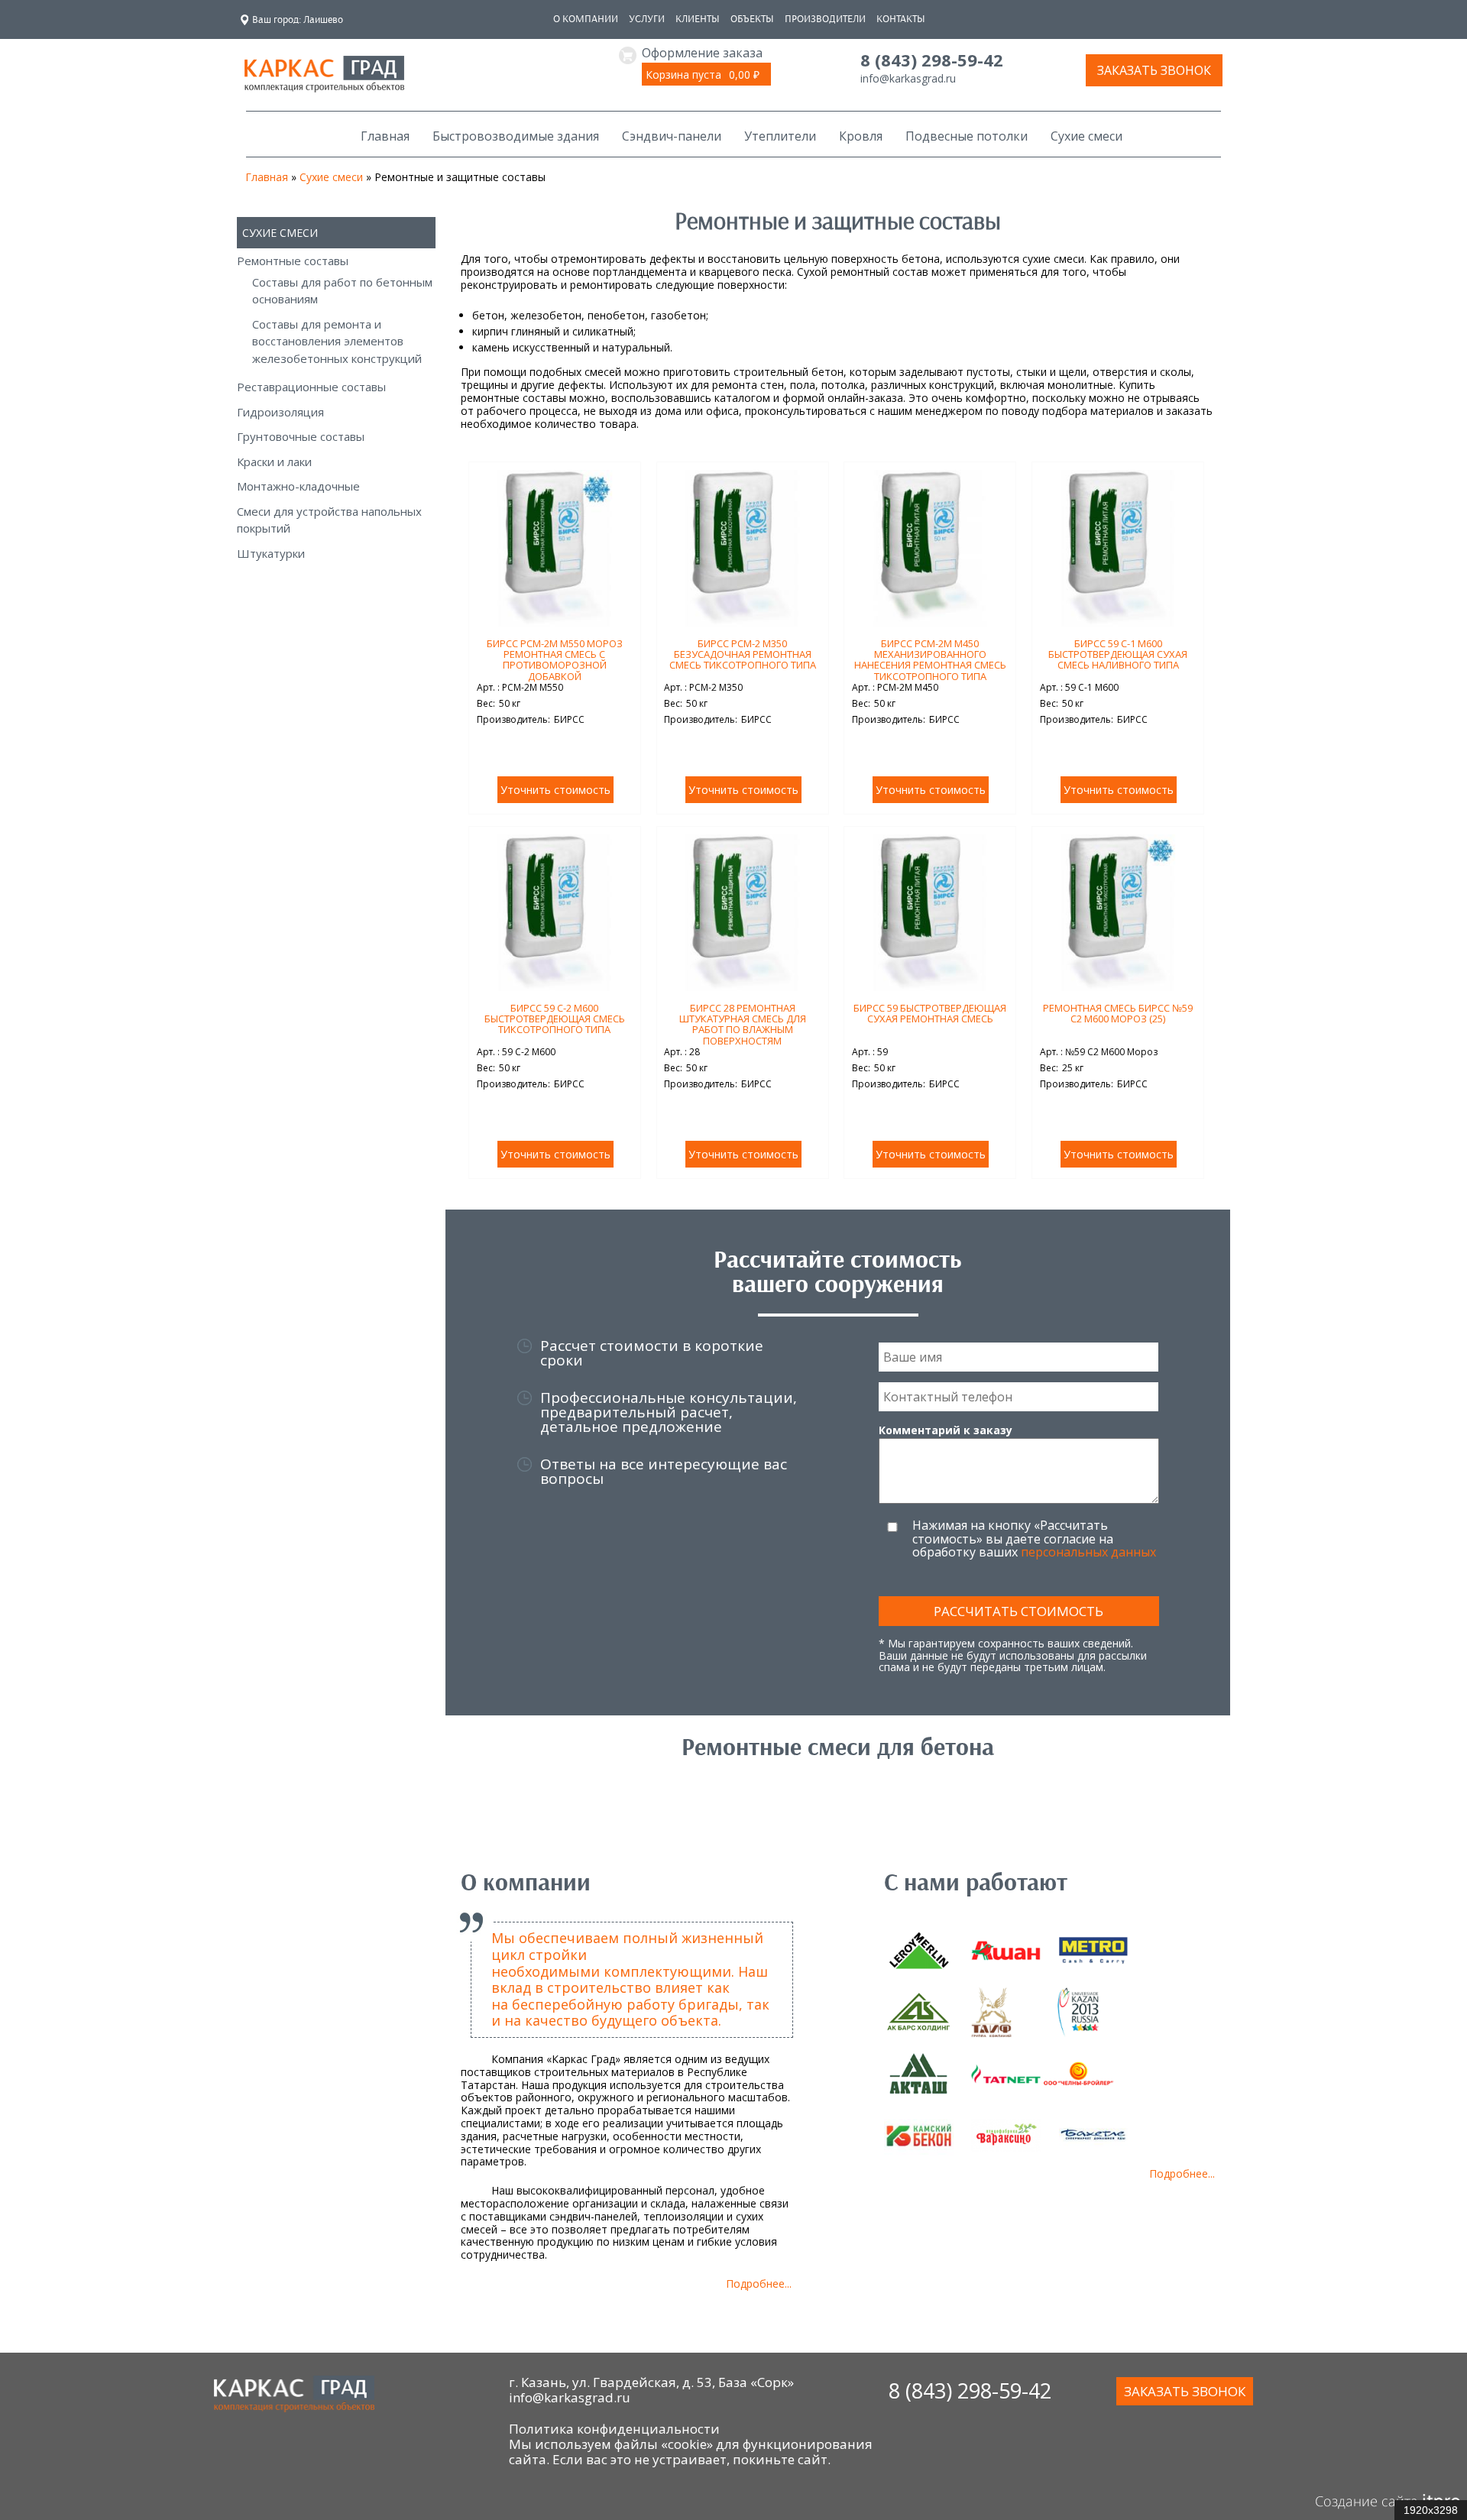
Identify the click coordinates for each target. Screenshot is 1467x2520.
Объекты (752, 19)
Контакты (901, 19)
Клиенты (698, 19)
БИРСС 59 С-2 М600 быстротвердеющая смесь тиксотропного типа (555, 1019)
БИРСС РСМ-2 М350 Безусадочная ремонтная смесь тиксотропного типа (743, 654)
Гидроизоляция (280, 412)
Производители (825, 19)
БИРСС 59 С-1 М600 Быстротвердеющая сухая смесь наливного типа (1118, 654)
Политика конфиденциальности (614, 2429)
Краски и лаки (274, 462)
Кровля (861, 136)
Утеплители (780, 136)
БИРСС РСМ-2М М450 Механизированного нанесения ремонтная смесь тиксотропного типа (930, 660)
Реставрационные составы (311, 387)
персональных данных (1088, 1552)
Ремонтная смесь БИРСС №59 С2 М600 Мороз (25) (1118, 1013)
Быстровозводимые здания (516, 136)
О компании (586, 19)
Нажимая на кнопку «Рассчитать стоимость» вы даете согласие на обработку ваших (1034, 1539)
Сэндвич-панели (672, 136)
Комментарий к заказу (946, 1430)
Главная (385, 136)
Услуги (647, 19)
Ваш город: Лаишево (298, 19)
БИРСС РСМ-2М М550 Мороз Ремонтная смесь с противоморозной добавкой (555, 660)
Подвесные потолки (967, 136)
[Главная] (324, 84)
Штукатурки (271, 553)
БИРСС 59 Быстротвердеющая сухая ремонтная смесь (930, 1013)
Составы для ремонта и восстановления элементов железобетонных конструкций (337, 341)
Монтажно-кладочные (298, 486)
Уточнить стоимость (555, 790)
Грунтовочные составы (301, 436)
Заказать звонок (1154, 70)
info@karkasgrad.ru (908, 78)
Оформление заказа (702, 53)
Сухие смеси (1086, 136)
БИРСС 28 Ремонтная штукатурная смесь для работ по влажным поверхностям (743, 1024)
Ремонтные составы (293, 261)
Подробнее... (759, 2284)
